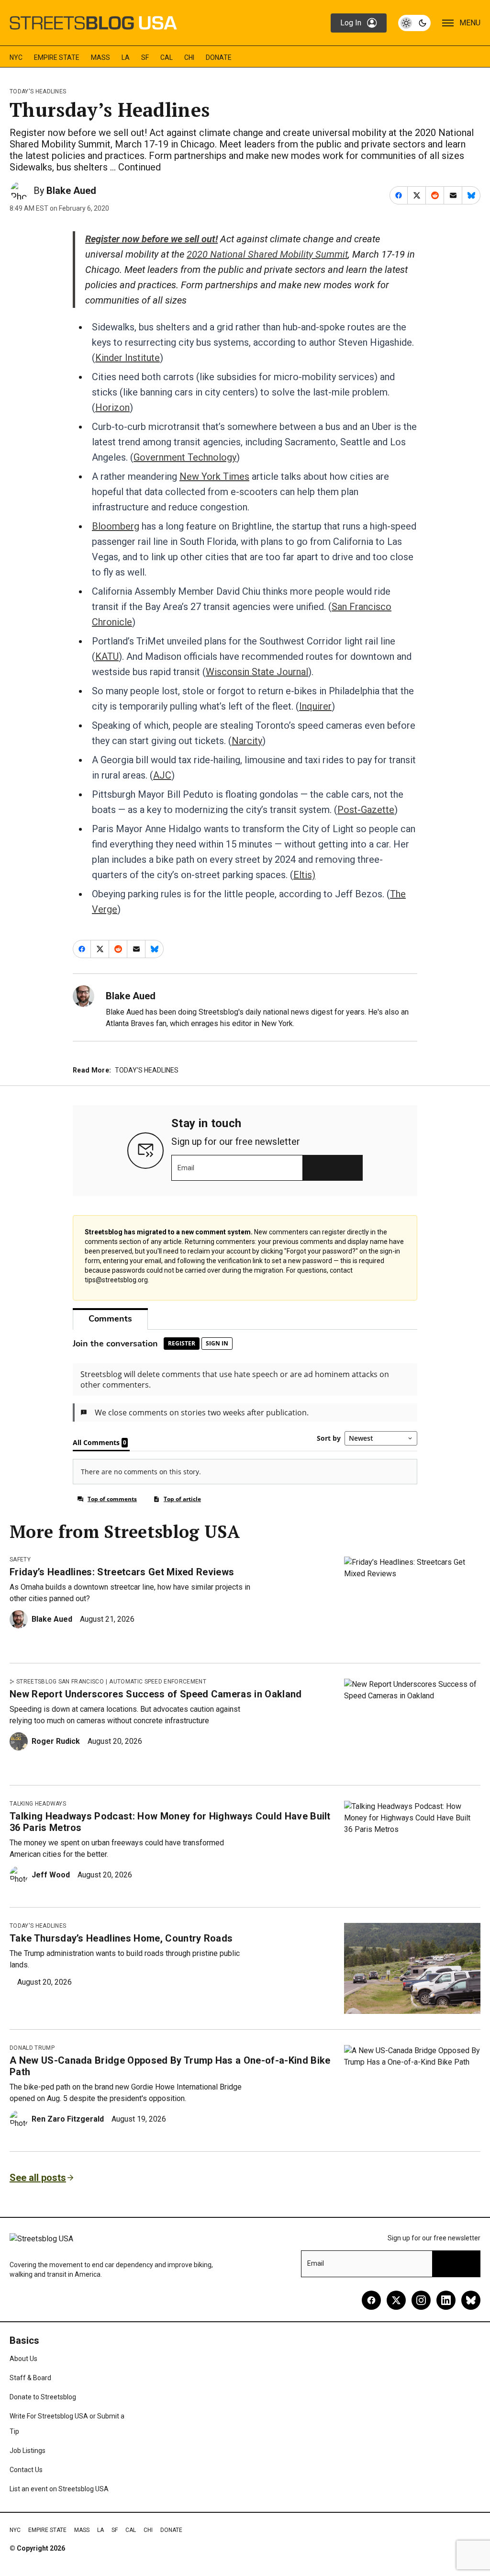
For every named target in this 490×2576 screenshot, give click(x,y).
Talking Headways (38, 1804)
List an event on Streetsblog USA (59, 2489)
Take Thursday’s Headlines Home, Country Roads (121, 1938)
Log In (351, 23)
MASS (100, 57)
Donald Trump (32, 2048)
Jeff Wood (51, 1875)
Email (186, 1168)
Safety (20, 1559)
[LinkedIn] (446, 2300)
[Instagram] (421, 2300)
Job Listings (28, 2451)
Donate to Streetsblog (43, 2397)
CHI (189, 57)
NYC (16, 57)
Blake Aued (71, 191)
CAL (167, 57)
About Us (23, 2359)
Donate (219, 57)
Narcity (247, 741)
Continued (139, 167)
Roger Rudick (56, 1741)
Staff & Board (30, 2378)
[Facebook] (371, 2300)
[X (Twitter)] (396, 2300)
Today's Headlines (38, 91)
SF (145, 57)
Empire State (57, 57)
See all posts (38, 2178)
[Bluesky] (471, 2300)
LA (126, 57)
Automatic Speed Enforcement (158, 1682)
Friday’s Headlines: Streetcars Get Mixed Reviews (122, 1572)
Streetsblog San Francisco (60, 1682)
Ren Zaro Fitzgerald (68, 2119)
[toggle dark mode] (414, 23)
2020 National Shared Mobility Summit (267, 254)
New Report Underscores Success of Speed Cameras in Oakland (156, 1694)
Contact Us (26, 2470)
